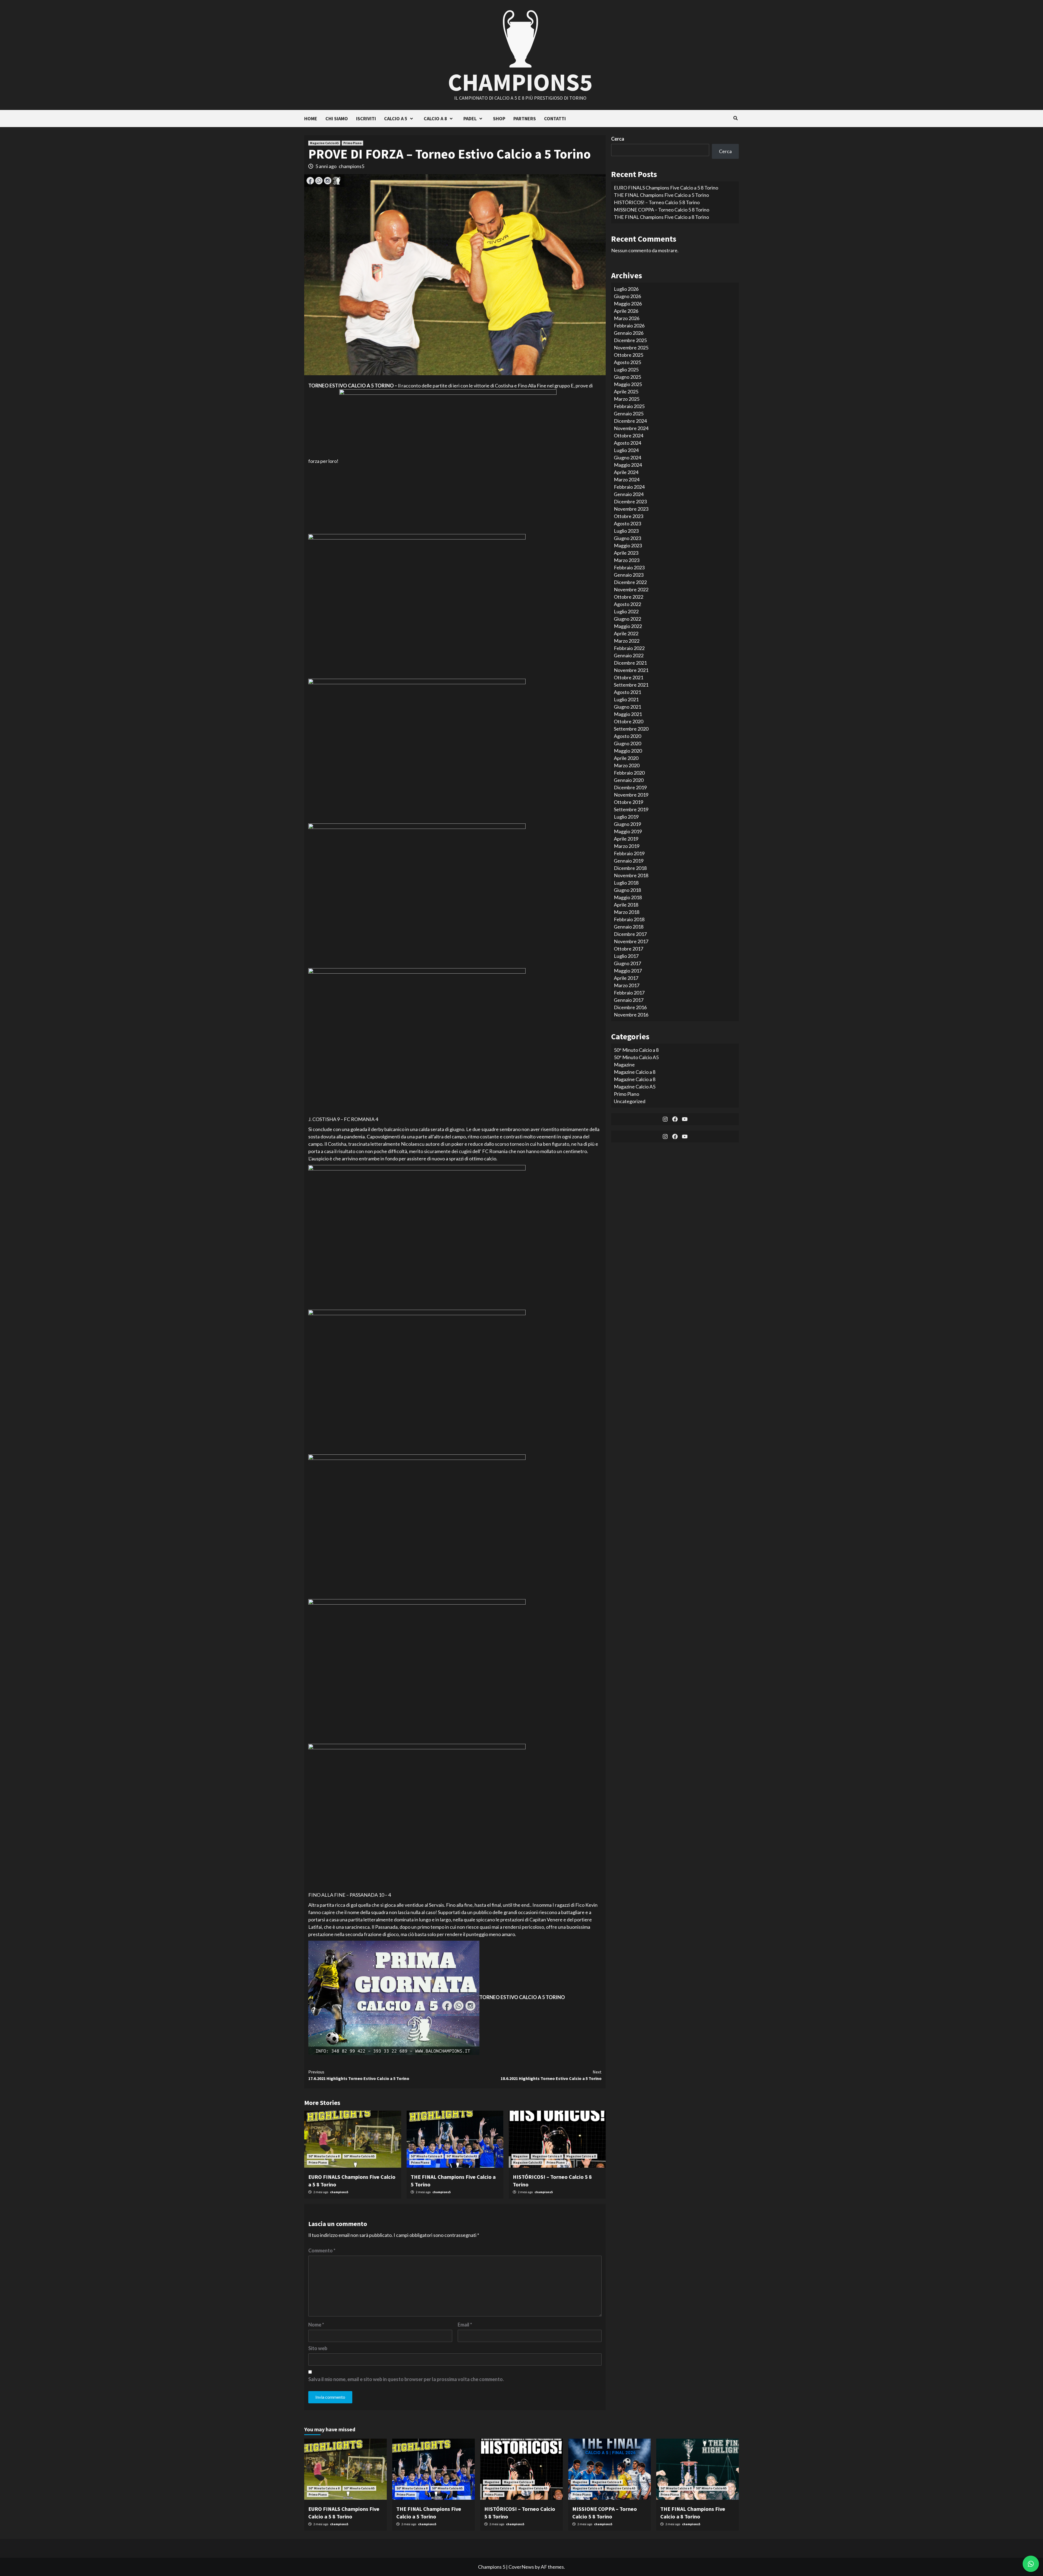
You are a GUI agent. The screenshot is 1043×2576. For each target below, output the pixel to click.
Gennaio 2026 (629, 333)
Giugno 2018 (627, 890)
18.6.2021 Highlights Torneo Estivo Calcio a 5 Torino (551, 2075)
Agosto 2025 (627, 362)
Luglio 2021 (626, 699)
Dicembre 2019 (630, 787)
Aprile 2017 (626, 978)
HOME (311, 119)
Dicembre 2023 (630, 501)
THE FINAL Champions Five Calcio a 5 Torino (661, 195)
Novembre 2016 (631, 1015)
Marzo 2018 (627, 912)
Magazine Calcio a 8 (547, 2156)
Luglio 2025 (626, 370)
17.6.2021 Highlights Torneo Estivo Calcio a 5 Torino (359, 2075)
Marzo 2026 (627, 318)
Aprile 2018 (626, 905)
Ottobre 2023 (629, 516)
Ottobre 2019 (629, 802)
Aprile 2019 (626, 839)
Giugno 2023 (627, 538)
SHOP (499, 119)
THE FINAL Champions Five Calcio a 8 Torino (661, 217)
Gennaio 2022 (629, 655)
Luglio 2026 (626, 289)
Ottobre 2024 (629, 435)
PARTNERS (525, 119)
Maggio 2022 (628, 626)
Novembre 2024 (631, 428)
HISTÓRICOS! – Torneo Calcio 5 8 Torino (657, 202)
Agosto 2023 (627, 523)
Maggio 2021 (628, 714)
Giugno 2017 (627, 963)
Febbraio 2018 (629, 919)
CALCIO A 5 (396, 119)
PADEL (470, 119)
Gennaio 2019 (629, 861)
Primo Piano (352, 143)
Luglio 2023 (626, 531)
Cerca (618, 139)
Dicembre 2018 (630, 868)
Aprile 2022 (626, 633)
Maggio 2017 (628, 971)
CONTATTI (555, 119)
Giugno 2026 (627, 296)
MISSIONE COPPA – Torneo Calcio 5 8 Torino (662, 210)
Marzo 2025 (627, 399)
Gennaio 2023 (629, 575)
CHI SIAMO (337, 119)
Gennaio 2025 (629, 413)
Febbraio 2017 (629, 993)
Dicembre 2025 (630, 340)
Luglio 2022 (626, 611)
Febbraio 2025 (629, 406)
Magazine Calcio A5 (324, 143)
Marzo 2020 (627, 765)
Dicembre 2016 (630, 1007)
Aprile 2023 (626, 553)
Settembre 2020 (631, 729)
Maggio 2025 (628, 384)
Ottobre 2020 (629, 721)
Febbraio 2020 (629, 773)
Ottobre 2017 (629, 949)
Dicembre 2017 (630, 934)
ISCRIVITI (366, 119)
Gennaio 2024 (629, 494)
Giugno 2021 (627, 707)
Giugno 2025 (627, 377)
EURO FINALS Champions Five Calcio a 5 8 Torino (666, 188)
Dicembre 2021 (630, 663)
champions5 (351, 166)
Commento (322, 2250)
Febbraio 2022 (629, 648)
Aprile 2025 (626, 392)
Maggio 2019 (628, 831)
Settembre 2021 (631, 685)
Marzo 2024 (627, 479)
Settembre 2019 (631, 809)
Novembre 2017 (631, 941)
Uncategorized (630, 1101)
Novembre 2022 (631, 589)
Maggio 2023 (628, 545)
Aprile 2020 (626, 758)
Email (465, 2325)
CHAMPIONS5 (520, 82)
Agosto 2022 (627, 604)
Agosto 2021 (627, 692)
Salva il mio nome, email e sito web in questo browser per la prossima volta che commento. (406, 2379)
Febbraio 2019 (629, 853)
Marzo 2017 (627, 985)
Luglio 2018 (626, 883)
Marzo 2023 (627, 560)
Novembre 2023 (631, 509)
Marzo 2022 (627, 641)
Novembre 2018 (631, 875)
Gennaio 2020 (629, 780)
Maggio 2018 (628, 897)
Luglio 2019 (626, 817)
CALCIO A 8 (435, 119)
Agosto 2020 (627, 736)
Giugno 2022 (627, 619)
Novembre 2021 (631, 670)
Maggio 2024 (628, 465)
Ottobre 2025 (629, 355)
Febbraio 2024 (629, 487)
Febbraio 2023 (629, 567)
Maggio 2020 (628, 751)
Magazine (520, 2156)
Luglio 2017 (626, 956)
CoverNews (521, 2567)
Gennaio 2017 (629, 1000)
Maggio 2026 (628, 304)
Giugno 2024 (627, 457)
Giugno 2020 (627, 743)
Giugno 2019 (627, 824)
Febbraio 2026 (629, 326)
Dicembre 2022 (630, 582)
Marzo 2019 (627, 846)
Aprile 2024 (626, 472)
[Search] (735, 118)
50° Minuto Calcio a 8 (324, 2156)
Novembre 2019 (631, 795)
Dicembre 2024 (630, 421)
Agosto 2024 (627, 443)
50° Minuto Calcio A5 (359, 2156)
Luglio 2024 (626, 450)
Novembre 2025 (631, 348)
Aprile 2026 (626, 311)
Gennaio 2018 (629, 927)
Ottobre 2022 (629, 597)
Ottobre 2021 (629, 677)
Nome (316, 2325)
